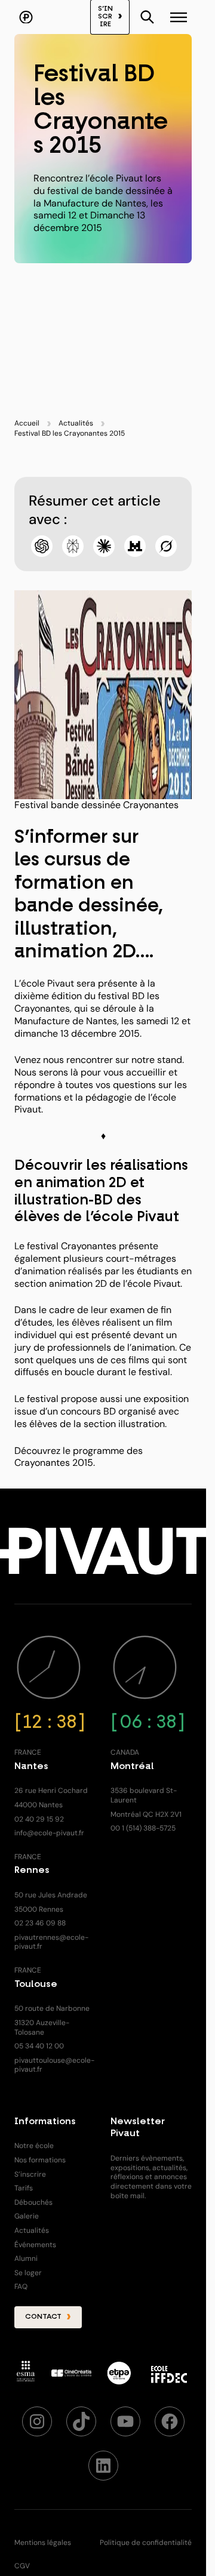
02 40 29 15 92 (39, 1819)
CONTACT (43, 2317)
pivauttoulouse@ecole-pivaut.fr (54, 2065)
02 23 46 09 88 (40, 1923)
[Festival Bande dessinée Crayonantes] (103, 695)
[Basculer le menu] (148, 17)
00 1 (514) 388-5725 (143, 1828)
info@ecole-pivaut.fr (49, 1833)
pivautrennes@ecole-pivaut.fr (51, 1942)
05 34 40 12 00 (39, 2046)
